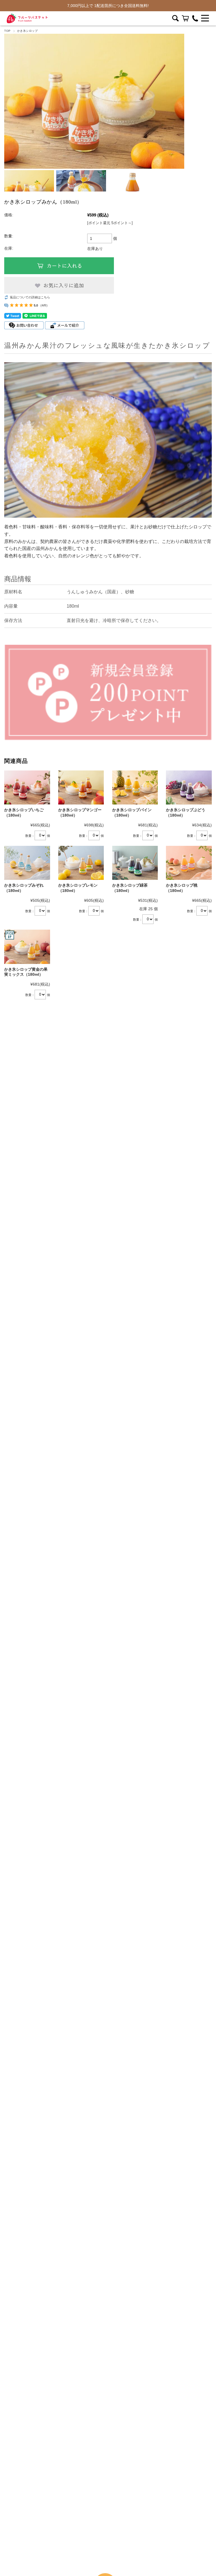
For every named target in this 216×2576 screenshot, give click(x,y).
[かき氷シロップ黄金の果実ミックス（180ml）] (27, 947)
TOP (7, 31)
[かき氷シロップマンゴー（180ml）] (81, 788)
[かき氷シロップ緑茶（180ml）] (135, 863)
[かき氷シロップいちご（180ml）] (27, 788)
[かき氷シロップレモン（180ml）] (81, 863)
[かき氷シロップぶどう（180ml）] (189, 788)
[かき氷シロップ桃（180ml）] (189, 863)
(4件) (44, 305)
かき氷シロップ (27, 31)
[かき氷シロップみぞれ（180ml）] (27, 863)
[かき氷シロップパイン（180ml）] (135, 788)
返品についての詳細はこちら (30, 297)
